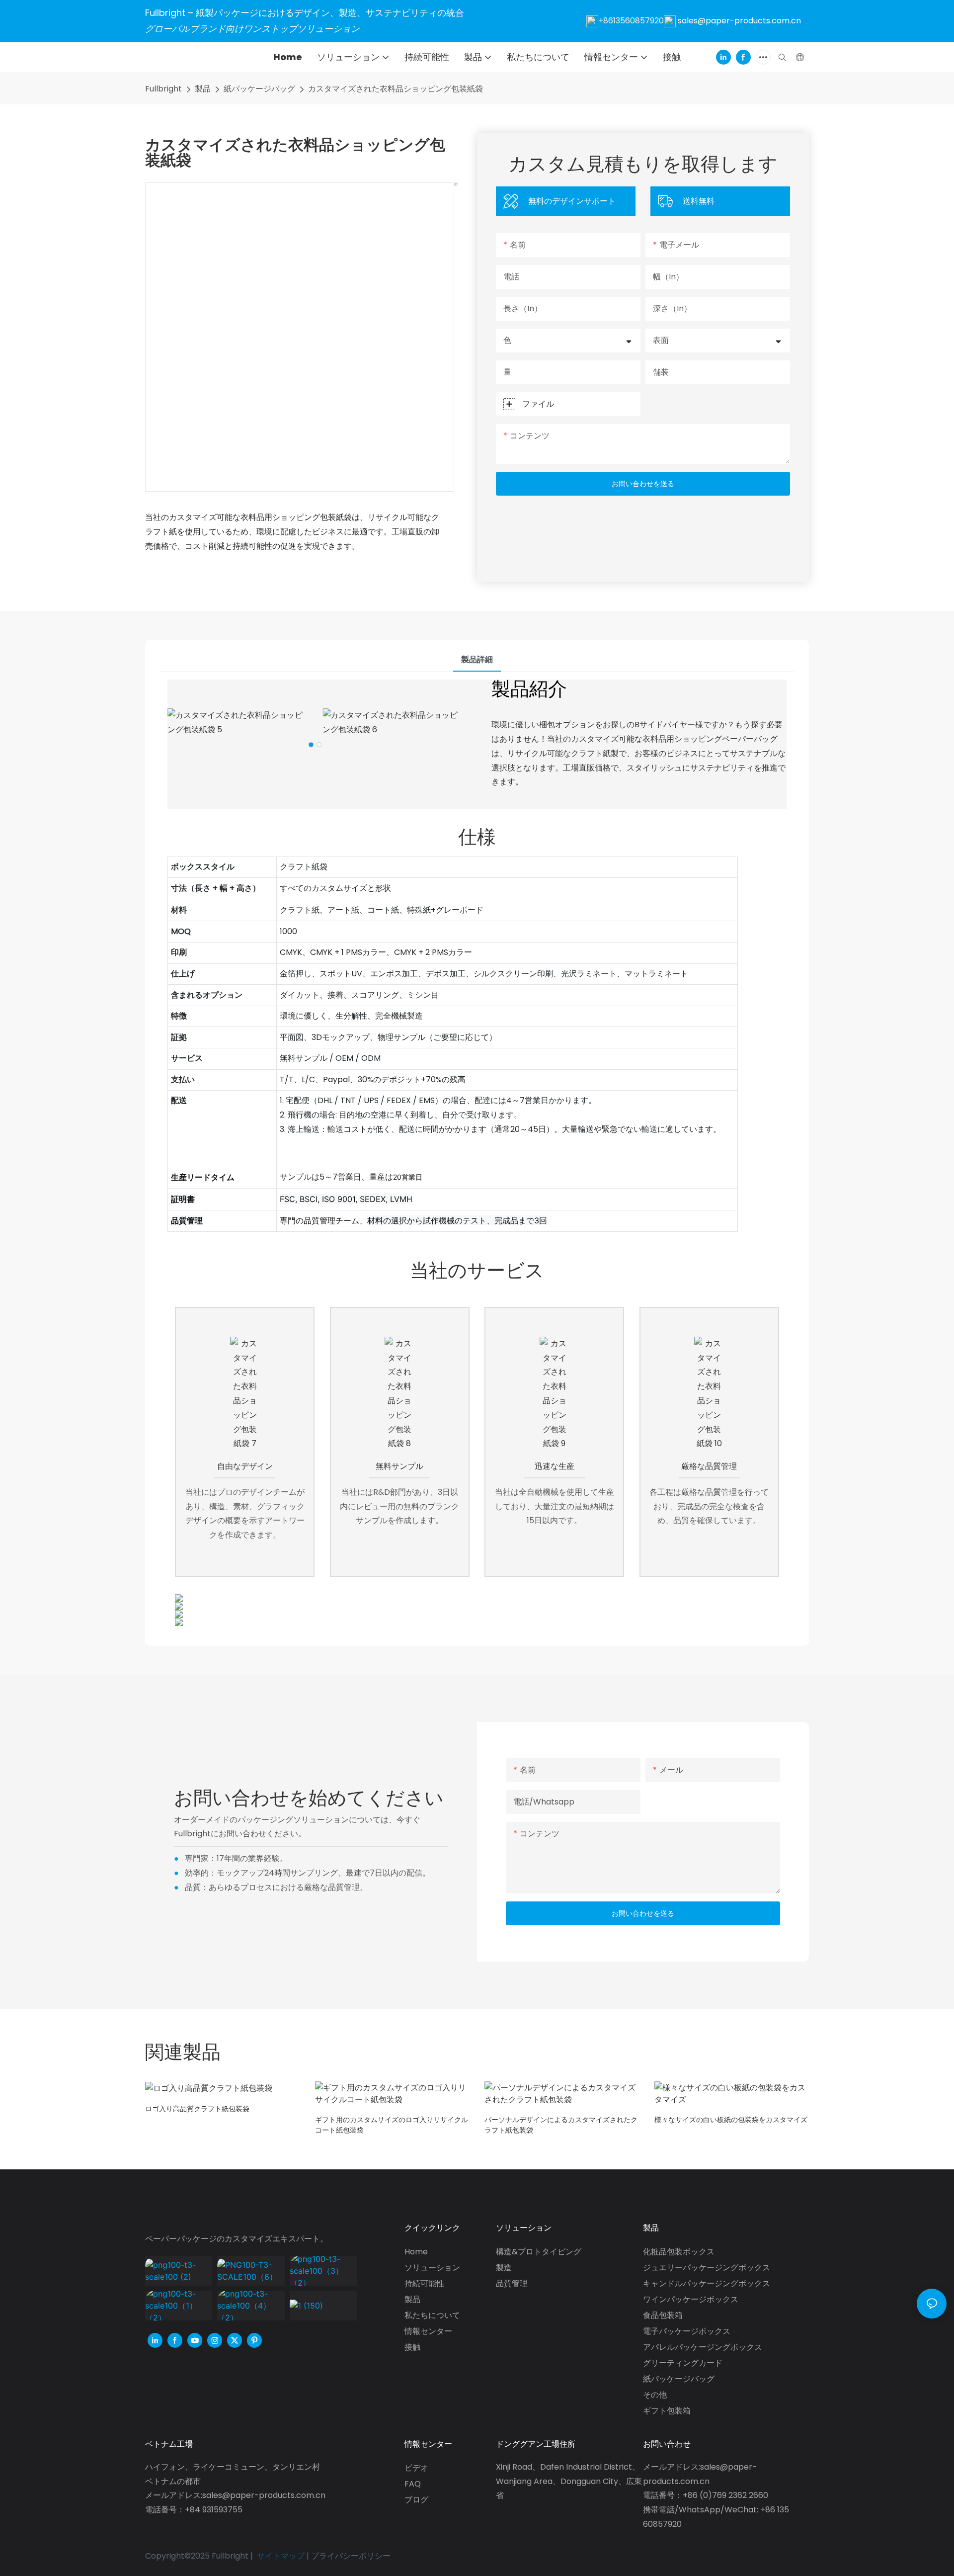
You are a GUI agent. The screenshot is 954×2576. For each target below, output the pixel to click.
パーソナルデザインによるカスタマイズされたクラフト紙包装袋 (561, 2125)
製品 (203, 89)
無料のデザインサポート (572, 201)
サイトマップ (281, 2556)
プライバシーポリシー (351, 2556)
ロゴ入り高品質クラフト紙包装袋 (197, 2109)
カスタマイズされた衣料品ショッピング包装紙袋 (396, 89)
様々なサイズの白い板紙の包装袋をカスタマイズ (731, 2120)
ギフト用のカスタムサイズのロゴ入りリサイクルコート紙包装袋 (392, 2125)
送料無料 (699, 201)
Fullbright (163, 89)
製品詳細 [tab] (477, 659)
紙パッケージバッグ (259, 89)
